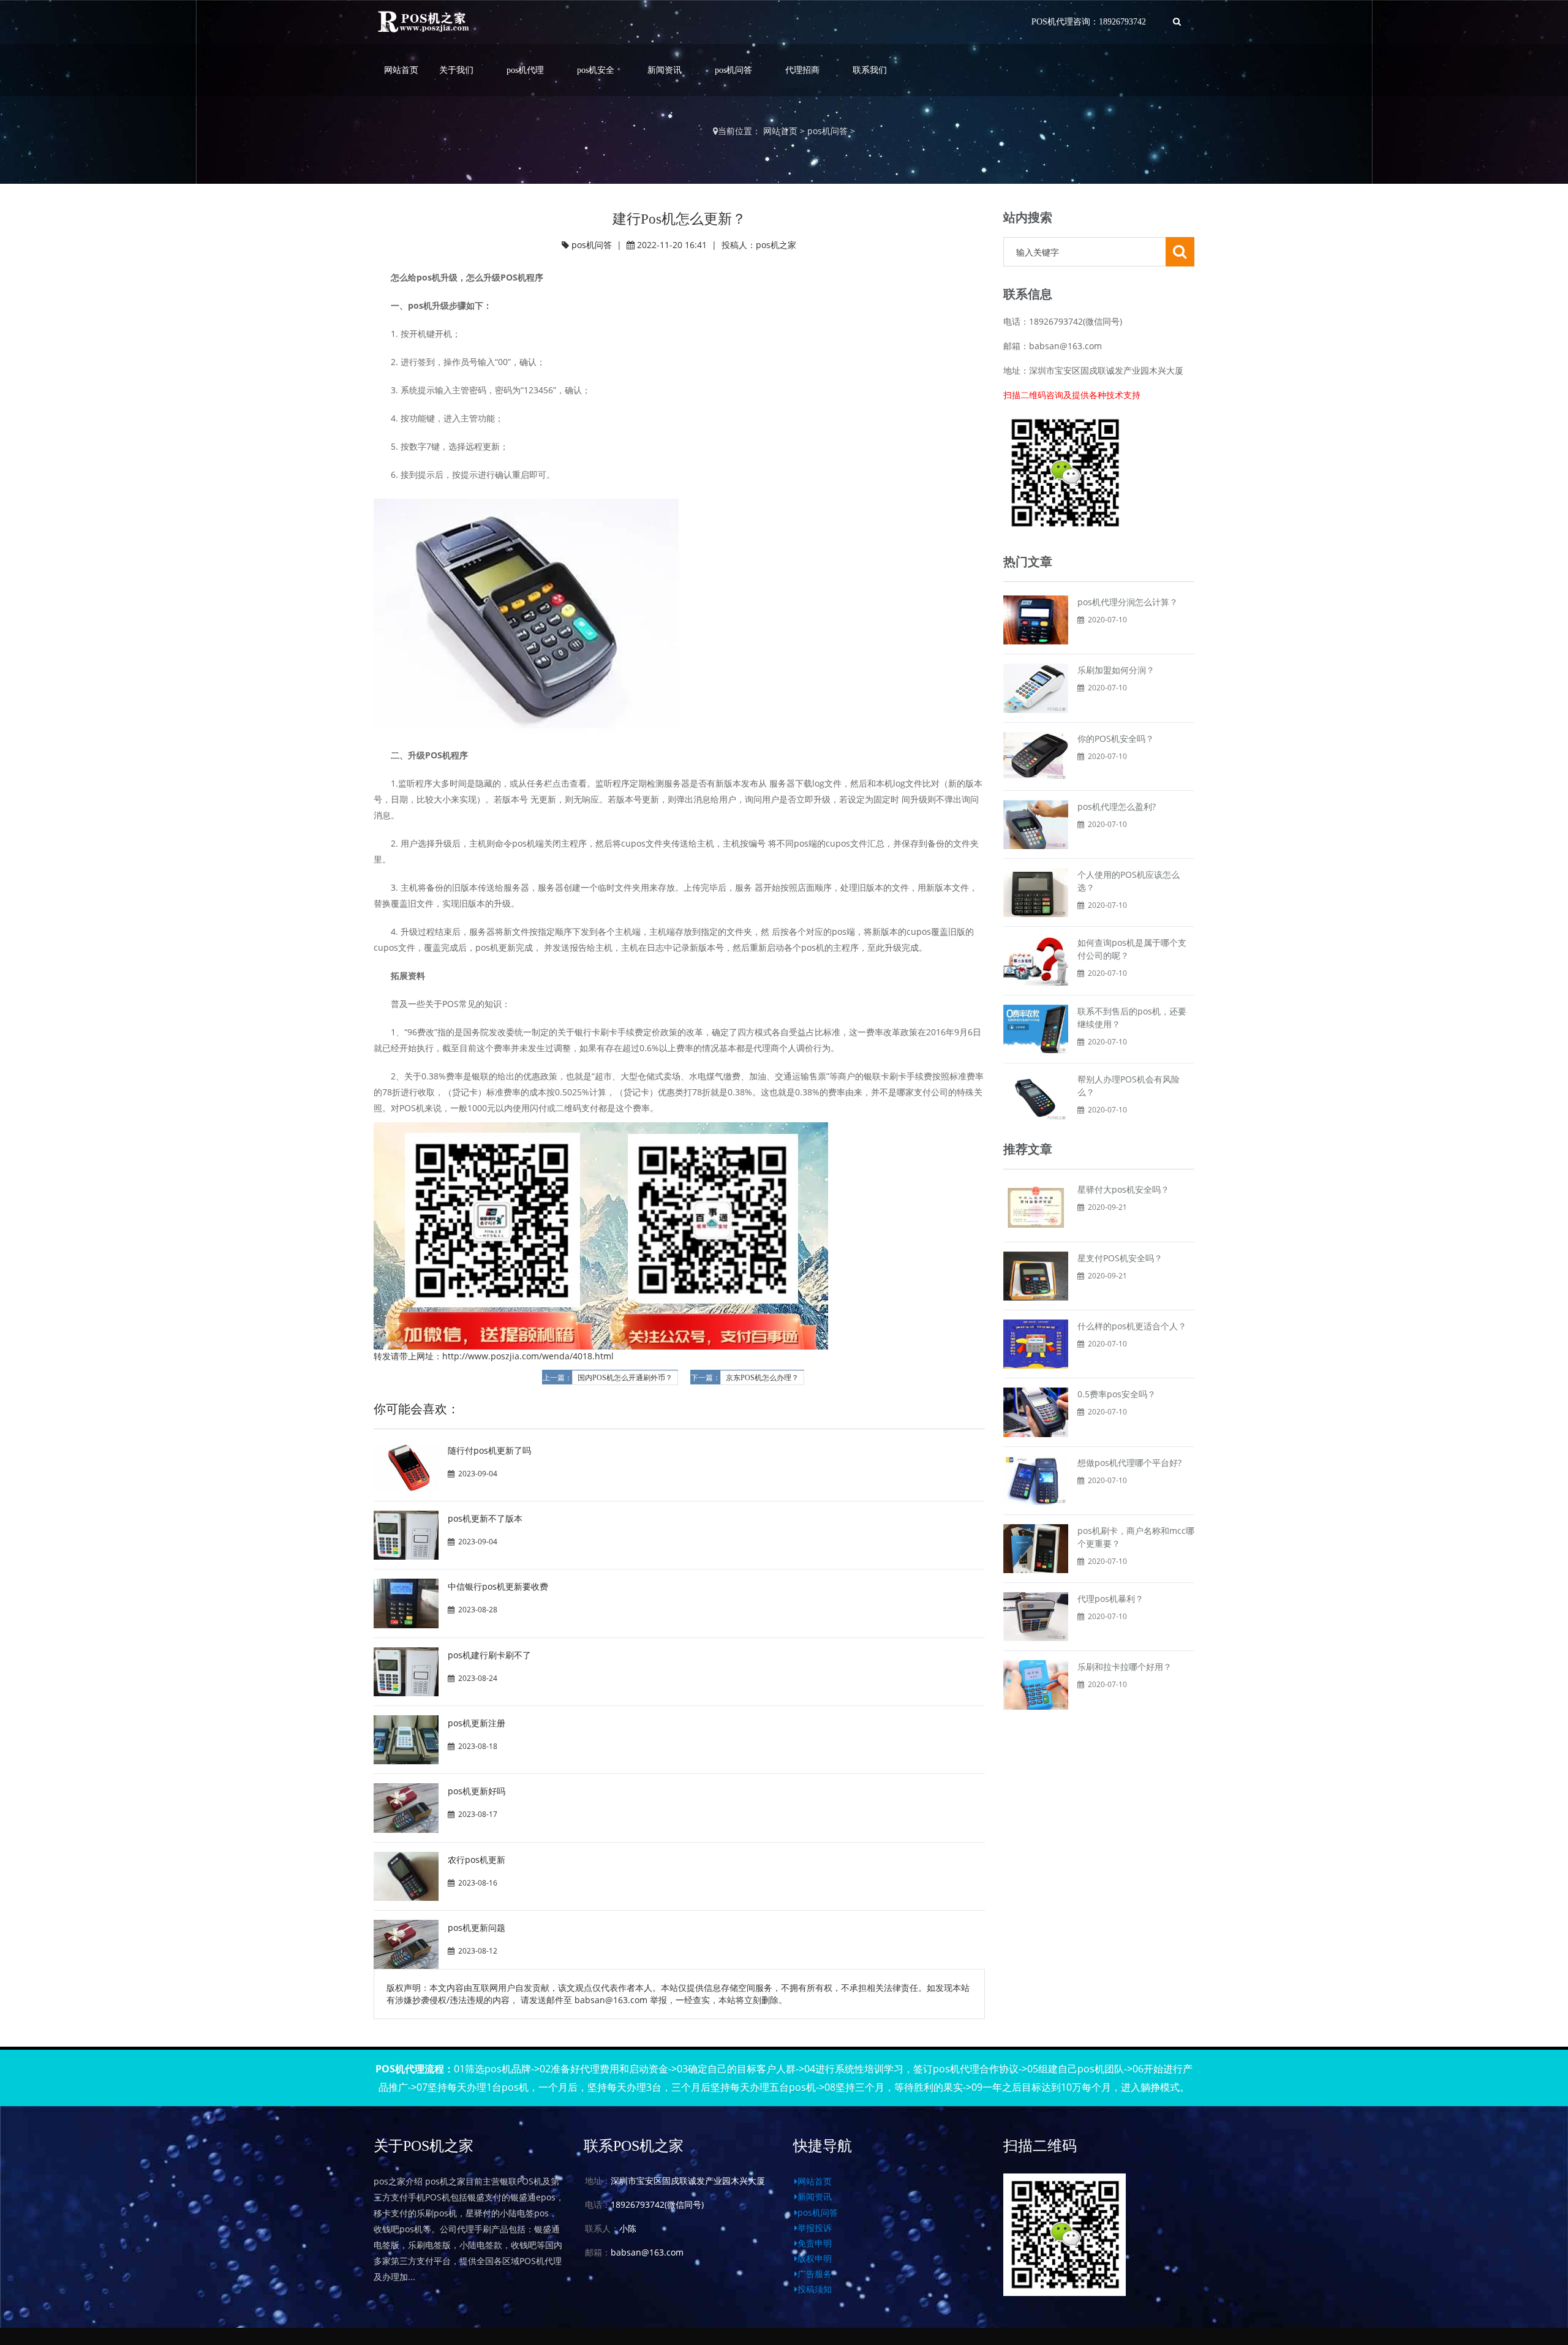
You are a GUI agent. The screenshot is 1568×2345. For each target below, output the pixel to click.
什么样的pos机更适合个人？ (1132, 1326)
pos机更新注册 (477, 1723)
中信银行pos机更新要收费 (498, 1586)
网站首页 (401, 70)
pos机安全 (596, 70)
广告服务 (815, 2274)
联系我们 (870, 70)
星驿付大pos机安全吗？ (1123, 1189)
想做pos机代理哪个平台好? (1129, 1463)
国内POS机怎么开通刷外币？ (625, 1378)
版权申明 (815, 2258)
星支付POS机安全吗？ (1120, 1258)
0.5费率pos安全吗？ (1117, 1394)
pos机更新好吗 (477, 1791)
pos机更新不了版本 (485, 1518)
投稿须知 (815, 2289)
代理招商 (802, 70)
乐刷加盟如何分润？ (1116, 670)
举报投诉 (815, 2228)
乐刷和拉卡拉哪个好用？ (1125, 1667)
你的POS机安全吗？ (1116, 738)
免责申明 (815, 2243)
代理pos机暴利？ (1110, 1599)
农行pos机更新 (477, 1860)
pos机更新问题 (477, 1928)
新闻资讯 (665, 70)
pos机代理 (525, 70)
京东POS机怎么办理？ (762, 1378)
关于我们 (456, 70)
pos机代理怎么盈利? (1117, 806)
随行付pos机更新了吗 (489, 1450)
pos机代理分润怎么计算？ (1128, 602)
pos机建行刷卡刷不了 (489, 1655)
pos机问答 (733, 70)
